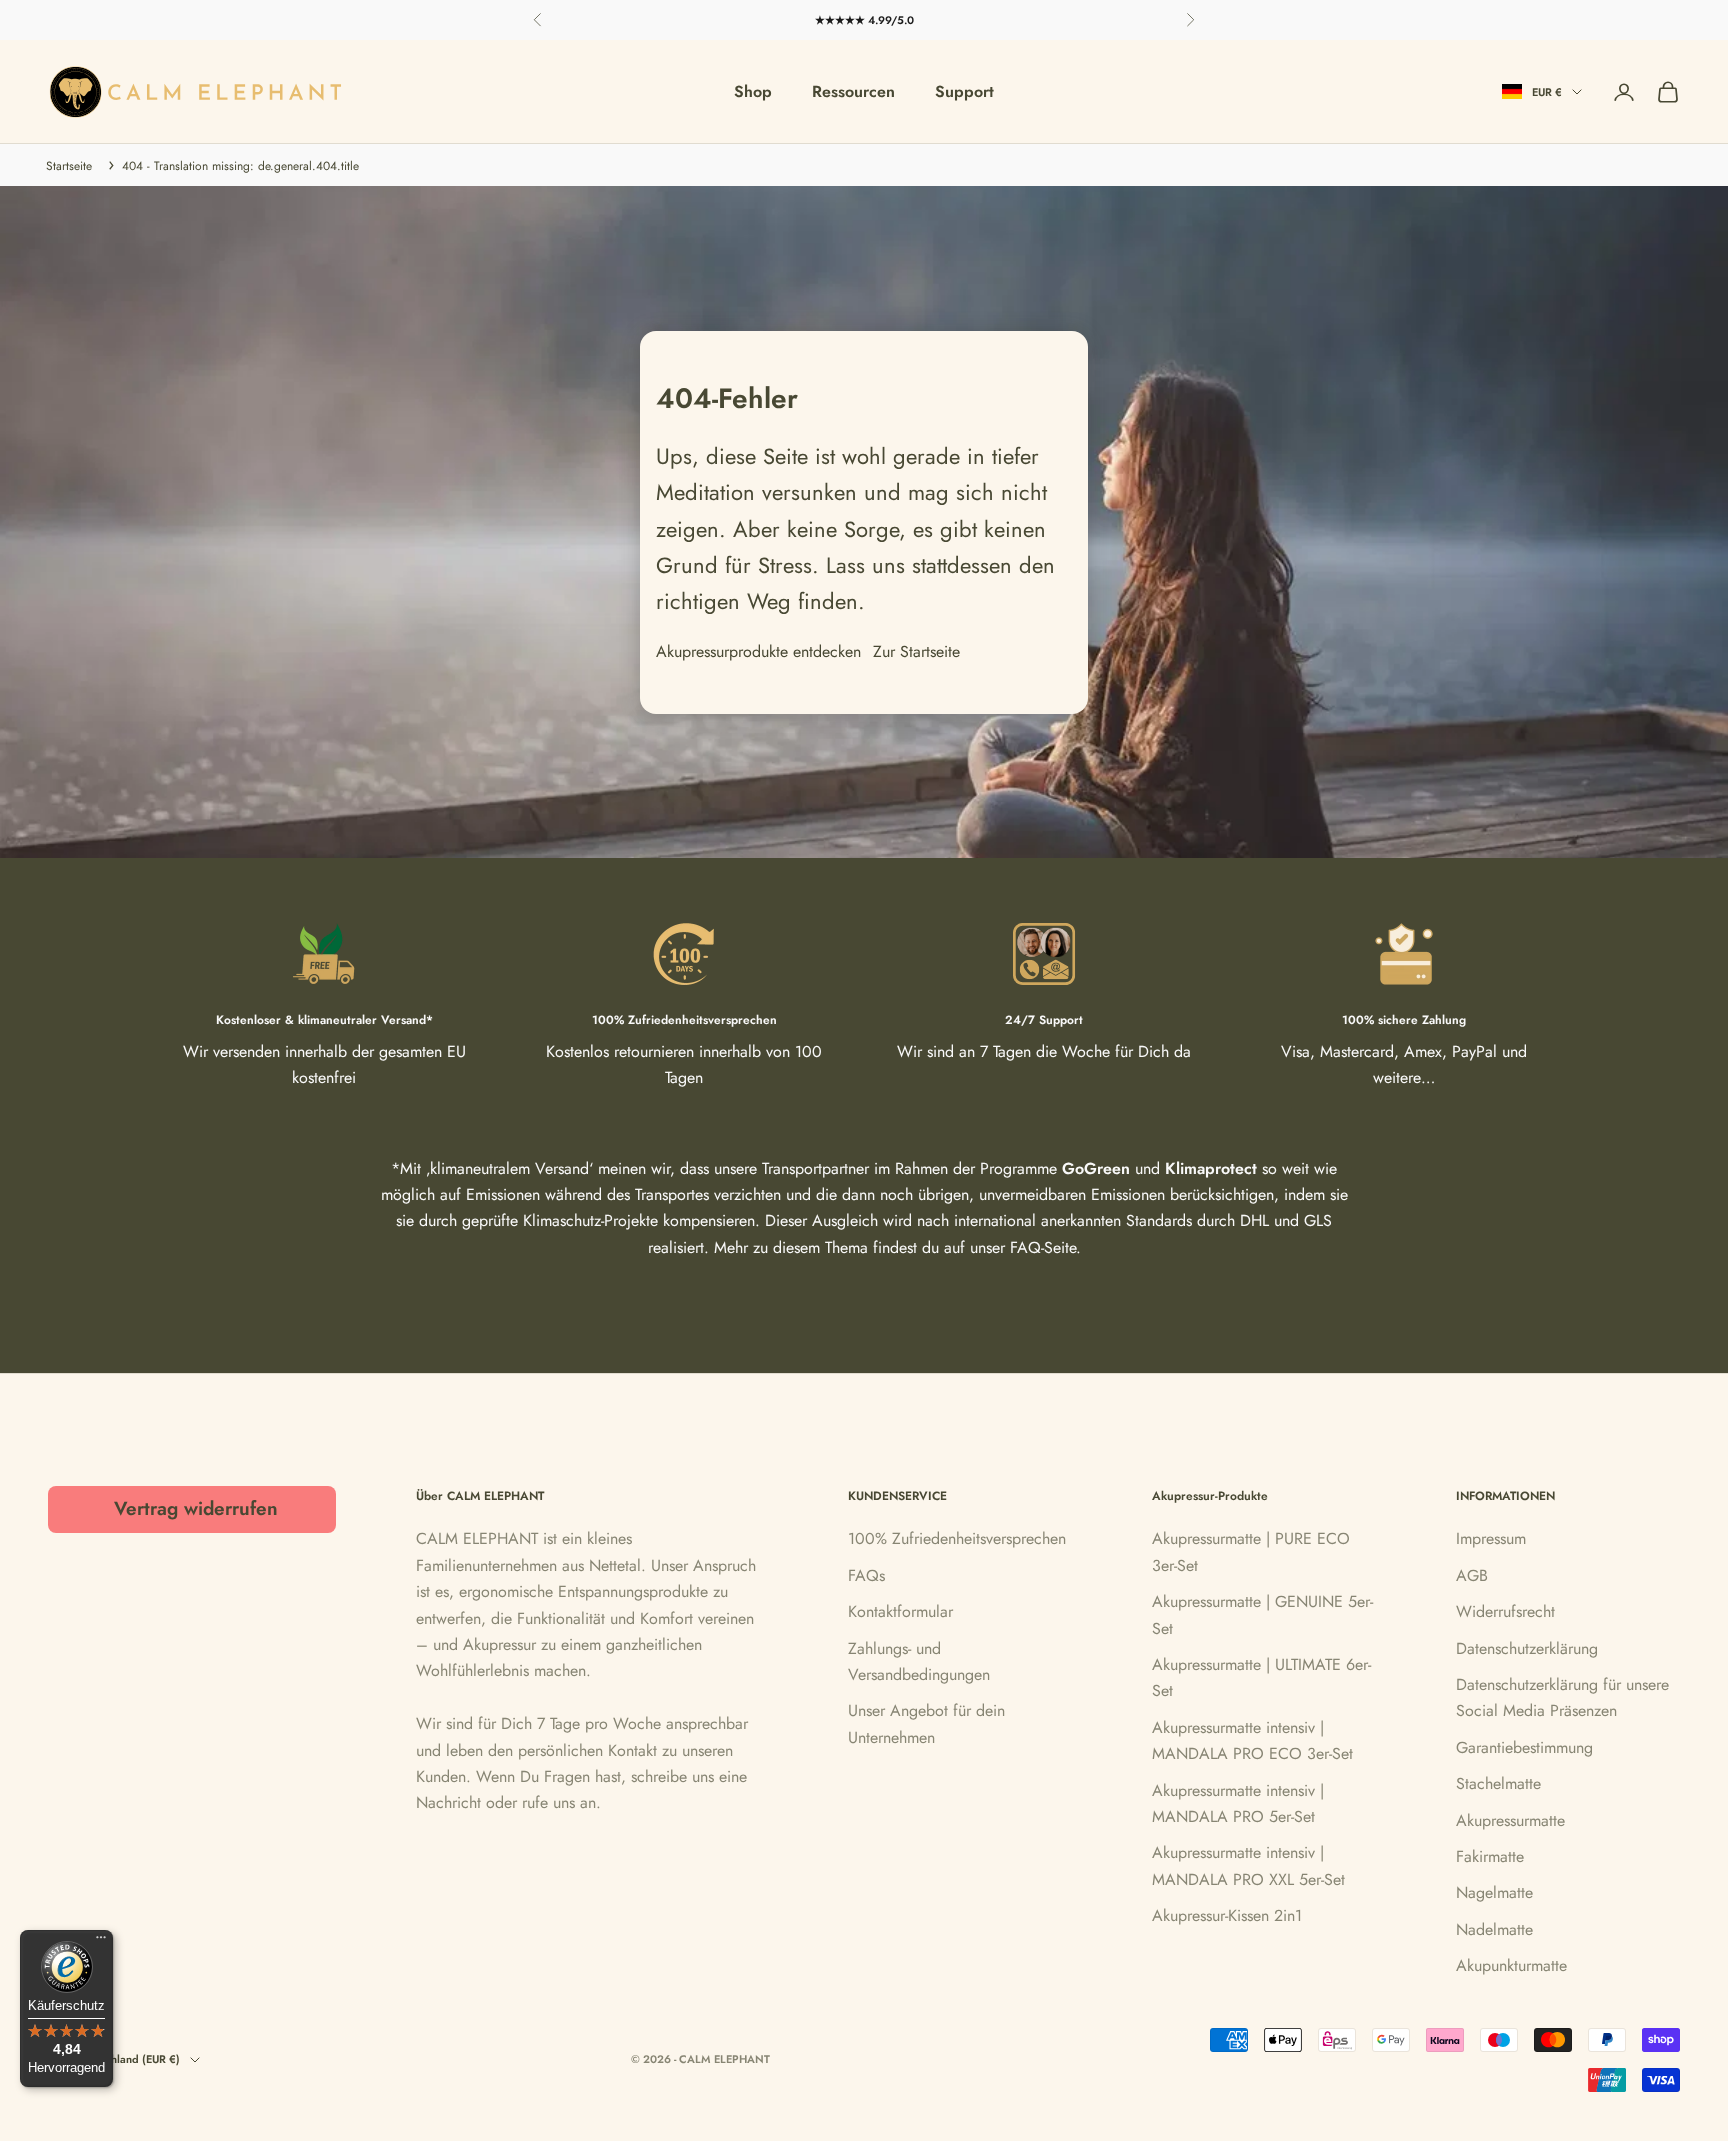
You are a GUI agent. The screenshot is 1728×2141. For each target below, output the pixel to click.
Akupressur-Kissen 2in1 (1227, 1915)
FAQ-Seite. (1045, 1247)
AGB (1472, 1575)
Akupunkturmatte (1511, 1965)
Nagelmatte (1494, 1892)
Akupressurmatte (1510, 1820)
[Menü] (101, 1942)
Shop (753, 91)
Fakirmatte (1490, 1856)
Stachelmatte (1498, 1783)
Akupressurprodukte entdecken (758, 651)
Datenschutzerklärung (1527, 1648)
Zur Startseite (916, 651)
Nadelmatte (1494, 1929)
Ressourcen (853, 91)
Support (964, 91)
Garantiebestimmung (1524, 1747)
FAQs (866, 1575)
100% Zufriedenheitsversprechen (957, 1538)
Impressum (1491, 1538)
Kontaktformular (900, 1611)
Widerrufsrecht (1505, 1611)
